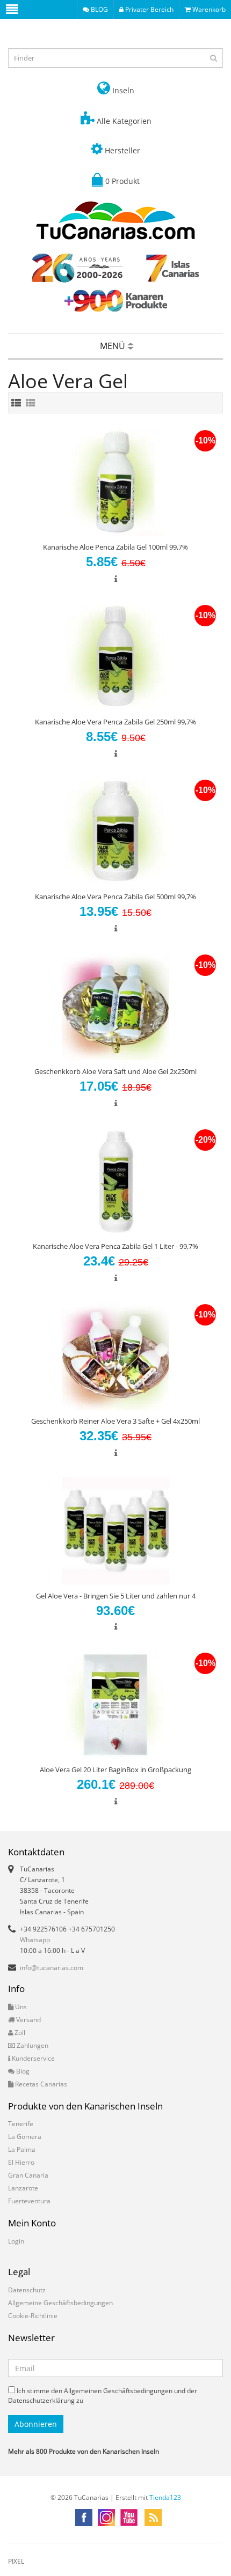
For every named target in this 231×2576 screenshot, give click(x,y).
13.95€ (115, 911)
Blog (22, 2071)
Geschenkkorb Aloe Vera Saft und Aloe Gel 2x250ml (115, 1071)
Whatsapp (35, 1940)
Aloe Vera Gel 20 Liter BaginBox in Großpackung (115, 1770)
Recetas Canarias (40, 2084)
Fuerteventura (29, 2201)
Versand (28, 2020)
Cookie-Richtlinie (33, 2316)
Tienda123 (165, 2497)
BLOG (99, 9)
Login (16, 2241)
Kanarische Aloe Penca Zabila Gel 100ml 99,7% (115, 547)
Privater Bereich (149, 9)
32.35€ (115, 1436)
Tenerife (21, 2124)
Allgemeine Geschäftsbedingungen (60, 2303)
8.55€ (116, 736)
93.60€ (115, 1611)
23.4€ (116, 1261)
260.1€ (115, 1784)
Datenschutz (27, 2290)
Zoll (19, 2033)
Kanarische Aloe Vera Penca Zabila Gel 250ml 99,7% (115, 722)
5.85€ (116, 562)
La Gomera (25, 2137)
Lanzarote (23, 2188)
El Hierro (21, 2162)
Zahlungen (32, 2045)
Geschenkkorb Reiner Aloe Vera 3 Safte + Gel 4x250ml (115, 1421)
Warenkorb (208, 9)
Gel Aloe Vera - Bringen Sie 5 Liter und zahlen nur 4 (116, 1596)
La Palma (22, 2149)
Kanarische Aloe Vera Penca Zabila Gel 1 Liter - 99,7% (115, 1246)
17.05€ (115, 1086)
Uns (20, 2007)
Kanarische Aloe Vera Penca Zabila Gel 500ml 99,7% (115, 897)
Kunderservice (33, 2058)
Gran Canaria (28, 2175)
